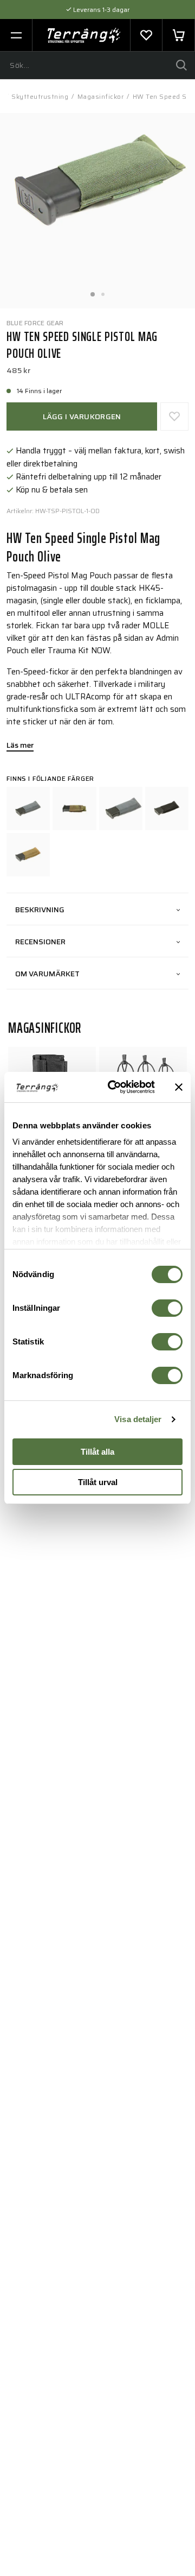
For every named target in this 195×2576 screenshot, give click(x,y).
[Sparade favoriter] (146, 35)
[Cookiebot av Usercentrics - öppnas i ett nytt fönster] (114, 1087)
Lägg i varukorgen (82, 416)
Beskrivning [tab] (40, 910)
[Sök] (181, 65)
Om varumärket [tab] (47, 974)
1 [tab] (92, 291)
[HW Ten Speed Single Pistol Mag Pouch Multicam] (74, 809)
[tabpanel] (97, 211)
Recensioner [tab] (40, 942)
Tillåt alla (97, 1452)
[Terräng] (84, 35)
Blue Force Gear (35, 323)
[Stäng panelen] (179, 1087)
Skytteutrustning (40, 96)
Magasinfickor (101, 96)
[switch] (167, 1308)
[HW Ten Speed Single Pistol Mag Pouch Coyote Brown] (28, 855)
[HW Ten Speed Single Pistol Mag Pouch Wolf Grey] (28, 809)
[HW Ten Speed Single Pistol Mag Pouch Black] (167, 809)
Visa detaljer (138, 1419)
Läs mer (20, 746)
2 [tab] (103, 291)
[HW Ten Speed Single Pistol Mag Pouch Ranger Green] (121, 809)
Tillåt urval (98, 1482)
